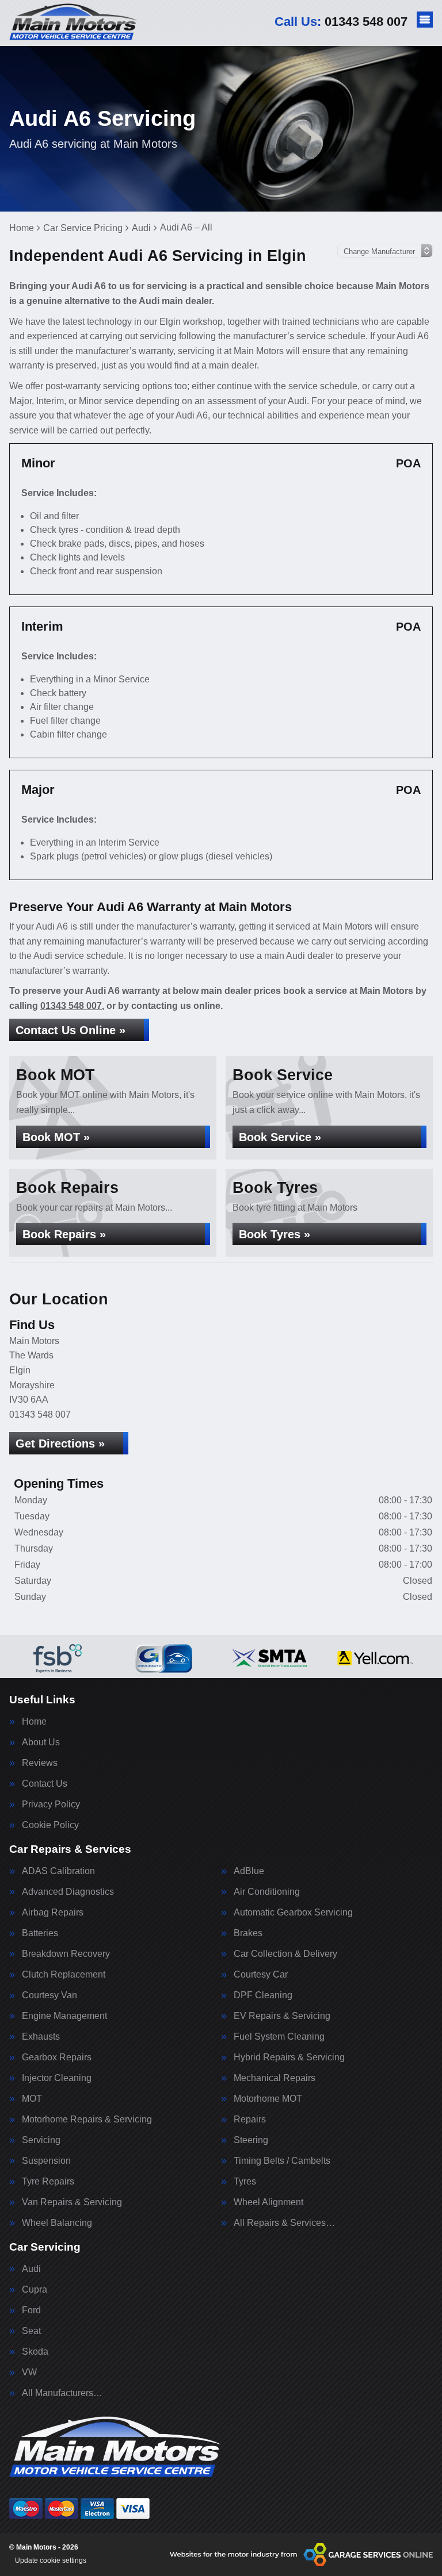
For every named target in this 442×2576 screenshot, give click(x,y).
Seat (31, 2331)
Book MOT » (56, 1137)
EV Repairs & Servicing (282, 2016)
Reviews (40, 1763)
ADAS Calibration (58, 1871)
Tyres (245, 2182)
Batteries (40, 1933)
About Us (41, 1742)
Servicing (41, 2140)
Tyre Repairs (48, 2182)
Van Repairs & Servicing (72, 2202)
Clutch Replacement (64, 1975)
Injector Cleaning (57, 2078)
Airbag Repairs (53, 1913)
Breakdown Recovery (66, 1954)
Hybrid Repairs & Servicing (289, 2057)
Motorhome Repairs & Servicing (87, 2120)
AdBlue (249, 1871)
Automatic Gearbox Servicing (293, 1913)
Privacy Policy (51, 1805)
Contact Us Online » (71, 1030)
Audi (31, 2269)
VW (29, 2372)
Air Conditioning (267, 1892)
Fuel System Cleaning (279, 2037)
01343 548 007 (341, 22)
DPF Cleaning (263, 1995)
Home (34, 1722)
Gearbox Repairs (57, 2057)
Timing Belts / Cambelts (282, 2161)
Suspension (46, 2161)
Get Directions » (60, 1444)
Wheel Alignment (268, 2202)
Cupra (35, 2290)
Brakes (248, 1933)
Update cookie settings (51, 2560)
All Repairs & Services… (284, 2223)
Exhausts (41, 2037)
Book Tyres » (275, 1234)
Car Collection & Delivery (285, 1954)
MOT (32, 2099)
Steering (251, 2140)
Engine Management (64, 2016)
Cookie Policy (50, 1825)
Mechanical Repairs (275, 2078)
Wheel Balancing (57, 2223)
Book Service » (280, 1137)
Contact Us (45, 1784)
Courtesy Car (261, 1975)
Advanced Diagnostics (68, 1892)
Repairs (250, 2120)
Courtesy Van (49, 1995)
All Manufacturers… (62, 2393)
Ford (31, 2310)
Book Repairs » (64, 1234)
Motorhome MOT (268, 2099)
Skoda (35, 2352)
